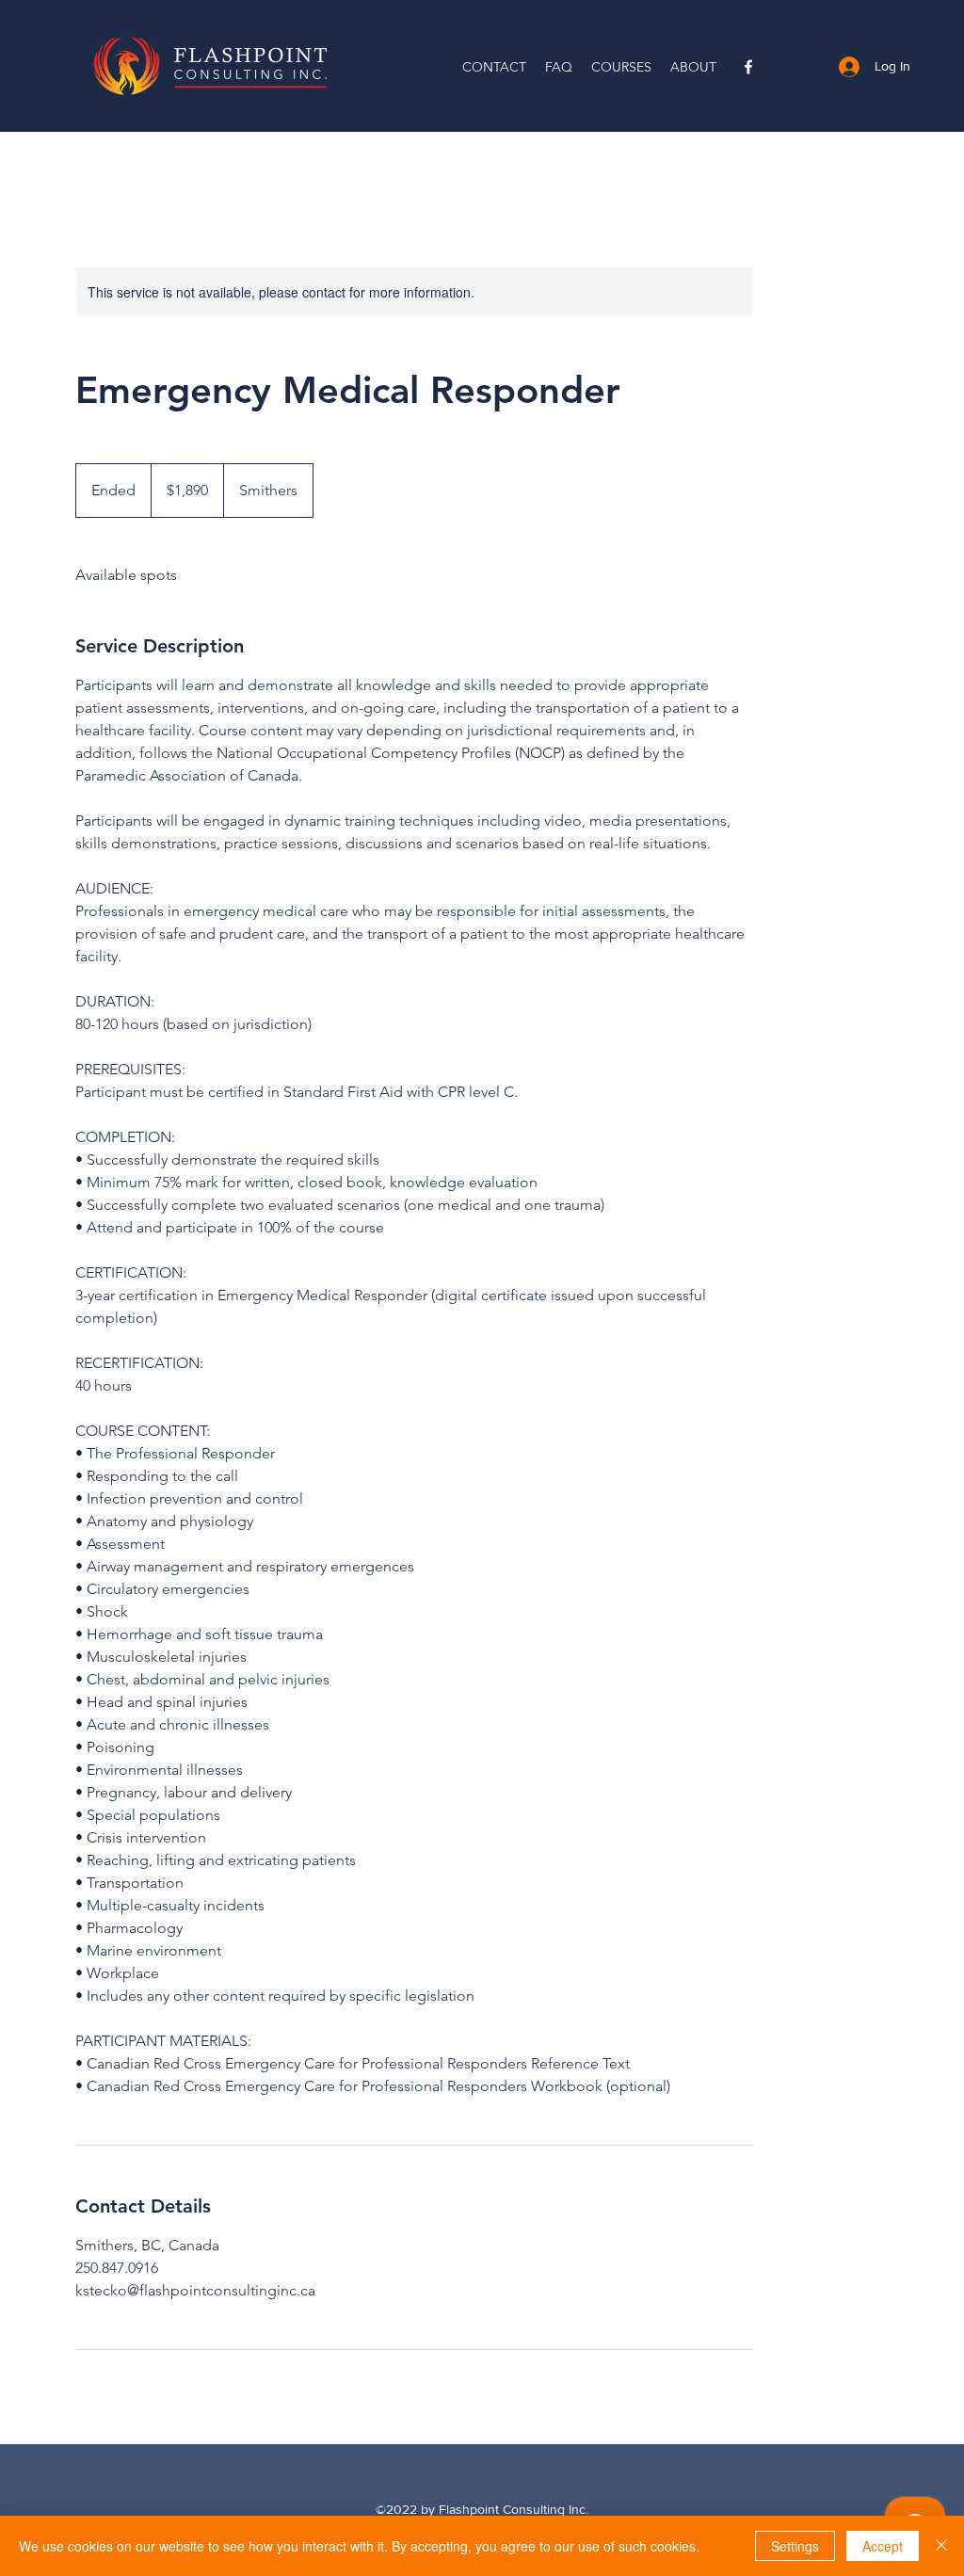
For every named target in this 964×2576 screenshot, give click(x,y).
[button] (621, 67)
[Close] (941, 2546)
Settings (795, 2546)
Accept (883, 2546)
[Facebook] (748, 67)
